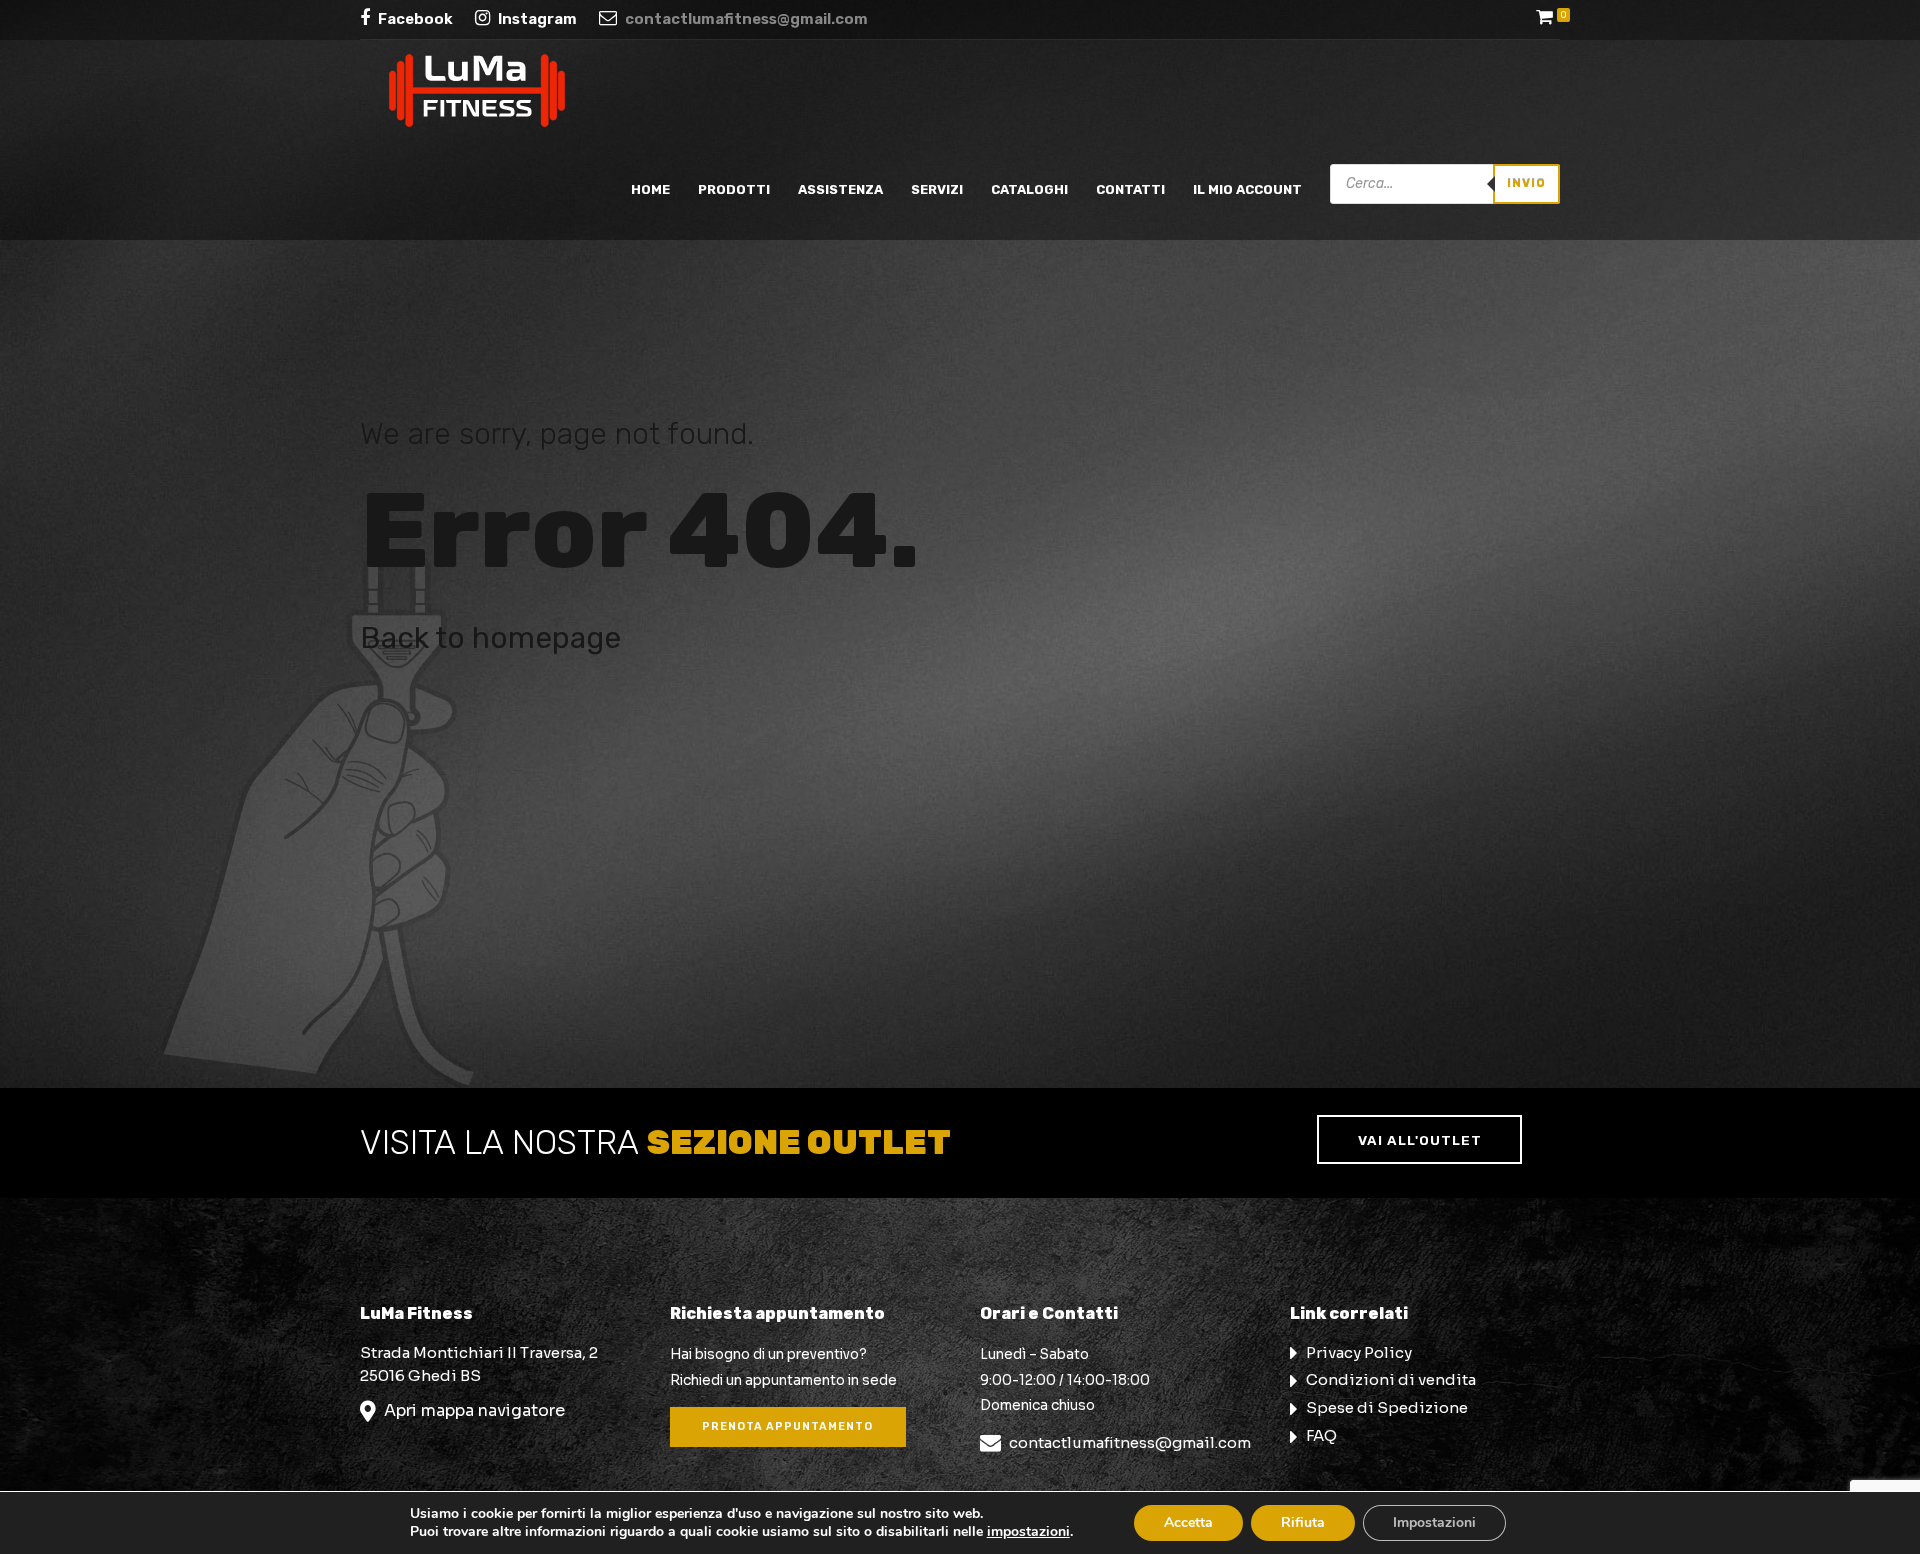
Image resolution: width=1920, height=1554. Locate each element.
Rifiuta (1303, 1522)
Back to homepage (490, 638)
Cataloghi (1029, 189)
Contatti (1130, 189)
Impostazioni (1434, 1522)
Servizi (937, 189)
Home (650, 189)
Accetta (1188, 1522)
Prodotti (734, 189)
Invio (1526, 183)
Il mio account (1247, 189)
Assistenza (840, 189)
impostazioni (1028, 1532)
